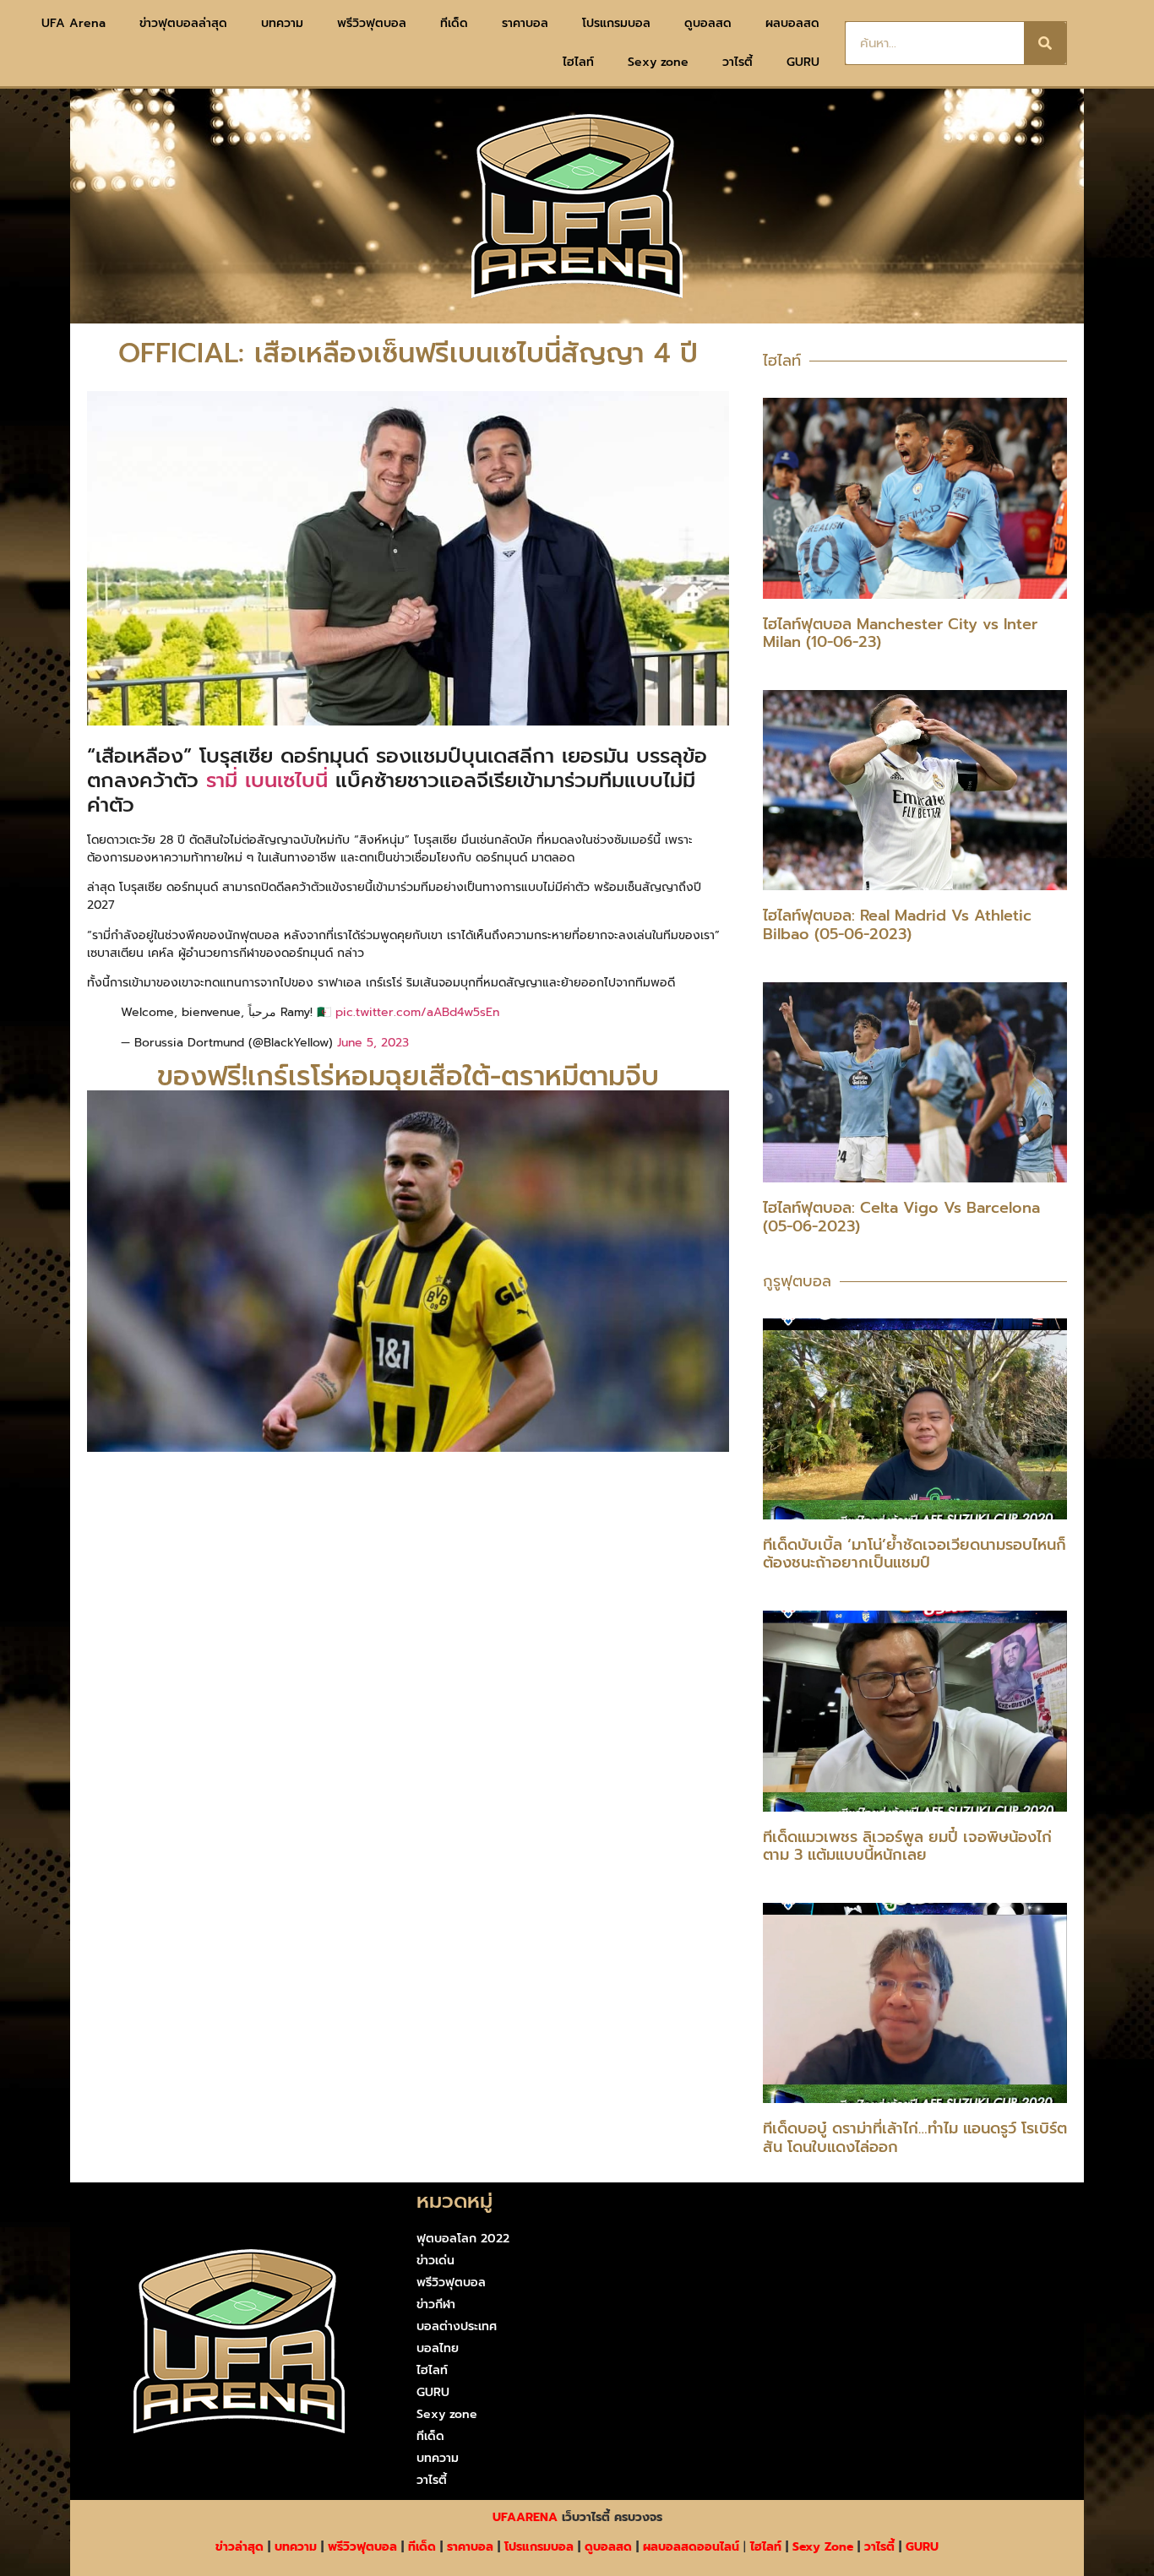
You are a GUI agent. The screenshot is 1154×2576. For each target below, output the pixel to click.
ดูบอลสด (708, 23)
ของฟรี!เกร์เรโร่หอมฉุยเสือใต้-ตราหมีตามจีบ (408, 1076)
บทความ (282, 23)
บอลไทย (438, 2348)
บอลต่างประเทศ (457, 2326)
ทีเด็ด (454, 23)
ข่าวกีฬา (436, 2304)
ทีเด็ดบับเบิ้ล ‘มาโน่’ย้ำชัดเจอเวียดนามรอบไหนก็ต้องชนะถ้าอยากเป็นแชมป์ (914, 1554)
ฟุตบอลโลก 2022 (463, 2239)
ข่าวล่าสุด (240, 2547)
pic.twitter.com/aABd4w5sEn (417, 1012)
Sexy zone (658, 62)
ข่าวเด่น (435, 2261)
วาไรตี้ (738, 62)
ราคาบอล (525, 23)
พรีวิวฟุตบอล (372, 23)
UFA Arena (73, 23)
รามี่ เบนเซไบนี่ (267, 780)
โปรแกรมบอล (616, 23)
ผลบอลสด (792, 23)
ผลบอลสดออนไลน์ (691, 2547)
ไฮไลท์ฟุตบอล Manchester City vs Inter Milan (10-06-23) (900, 633)
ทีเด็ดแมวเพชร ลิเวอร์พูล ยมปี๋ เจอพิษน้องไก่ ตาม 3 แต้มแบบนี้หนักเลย (907, 1846)
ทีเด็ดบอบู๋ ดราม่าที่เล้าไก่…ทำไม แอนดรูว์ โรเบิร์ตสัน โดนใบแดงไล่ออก (915, 2138)
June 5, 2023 (373, 1043)
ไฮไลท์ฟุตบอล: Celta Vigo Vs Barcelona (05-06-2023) (901, 1217)
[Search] (1045, 43)
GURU (803, 62)
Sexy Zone (823, 2547)
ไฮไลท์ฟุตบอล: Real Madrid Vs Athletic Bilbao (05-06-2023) (897, 925)
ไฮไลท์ (578, 62)
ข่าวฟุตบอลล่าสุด (183, 23)
